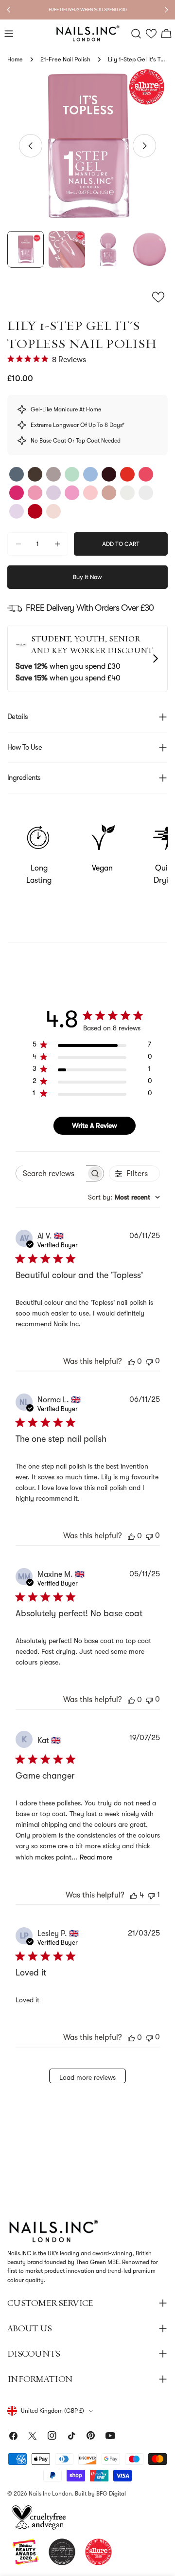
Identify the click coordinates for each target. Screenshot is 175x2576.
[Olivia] (17, 493)
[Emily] (17, 474)
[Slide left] (31, 146)
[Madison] (109, 493)
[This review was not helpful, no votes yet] (149, 1361)
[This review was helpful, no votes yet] (131, 1361)
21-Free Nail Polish (65, 59)
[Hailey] (17, 511)
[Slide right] (144, 146)
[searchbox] (51, 1173)
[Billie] (109, 474)
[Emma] (146, 493)
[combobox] (124, 1197)
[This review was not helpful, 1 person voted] (151, 1895)
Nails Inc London (50, 2494)
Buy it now (87, 577)
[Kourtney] (35, 474)
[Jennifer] (127, 474)
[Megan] (53, 474)
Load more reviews (87, 2077)
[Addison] (72, 493)
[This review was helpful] (134, 1895)
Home (15, 59)
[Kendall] (35, 511)
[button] (151, 34)
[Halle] (53, 493)
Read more (96, 1857)
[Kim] (90, 474)
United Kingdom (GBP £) (52, 2411)
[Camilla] (72, 474)
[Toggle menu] (9, 34)
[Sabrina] (90, 493)
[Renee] (53, 511)
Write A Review (95, 1125)
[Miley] (35, 493)
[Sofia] (146, 474)
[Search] (136, 34)
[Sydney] (127, 493)
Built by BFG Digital (100, 2494)
